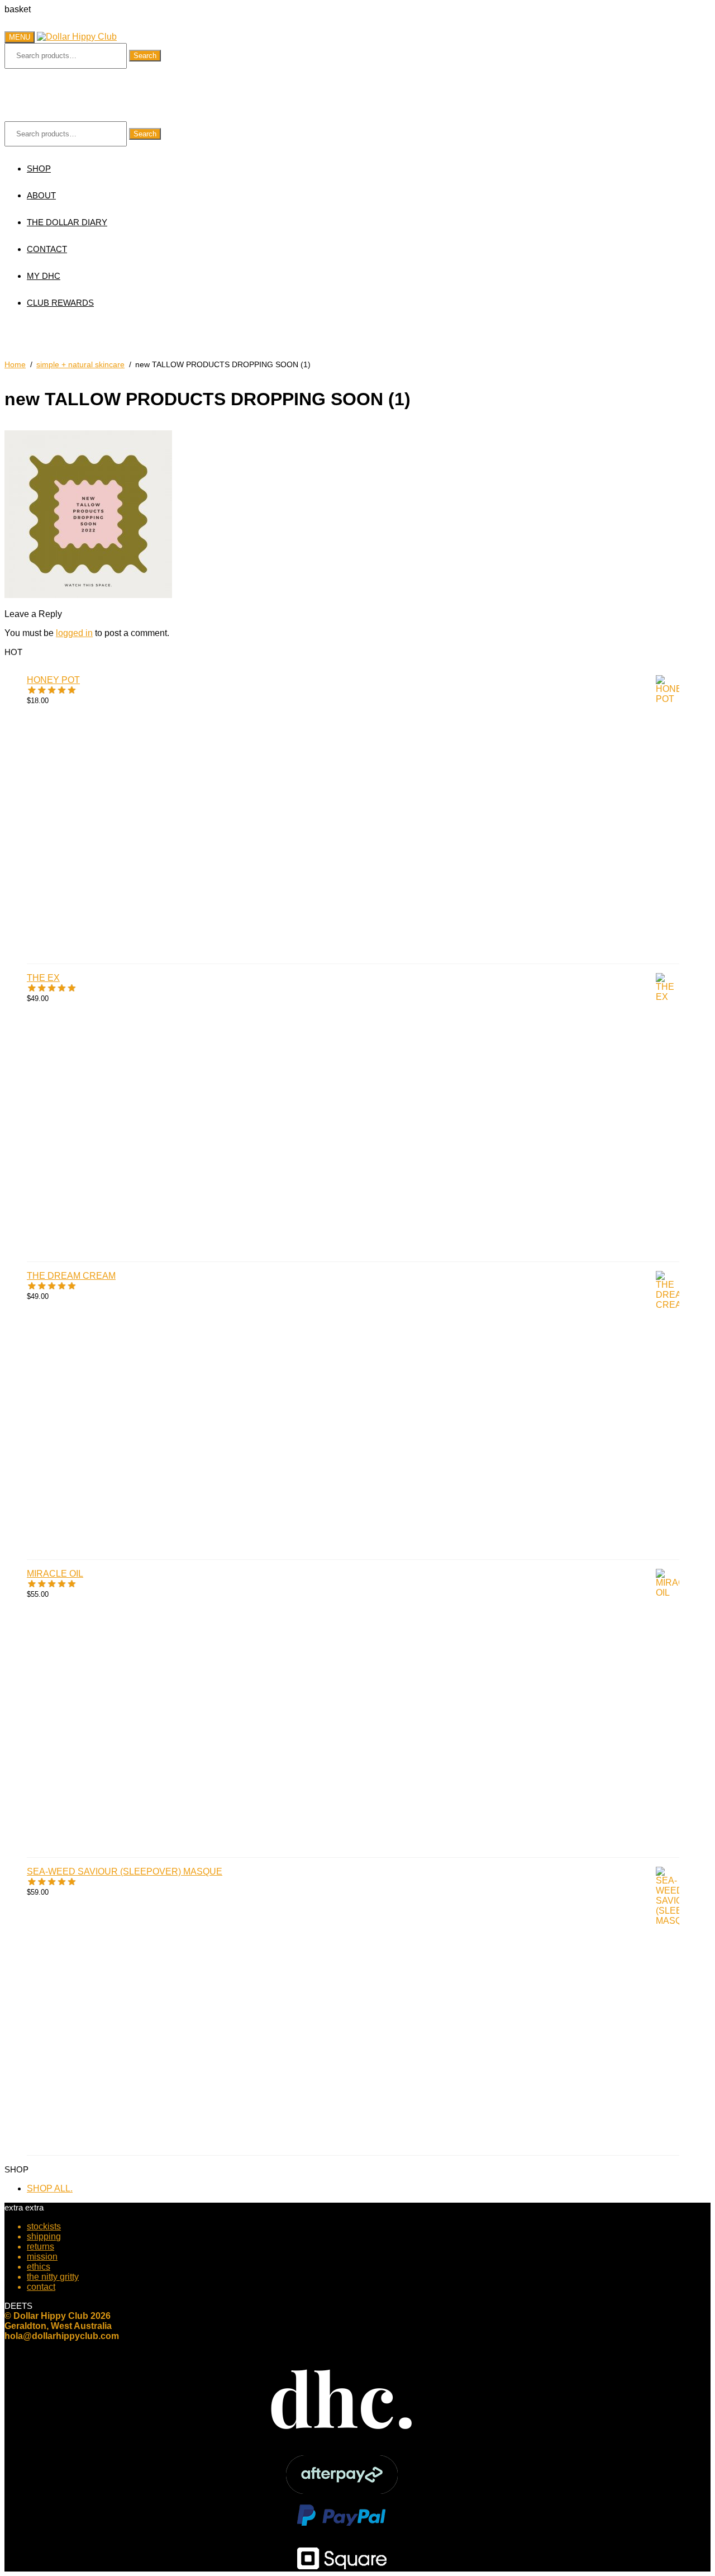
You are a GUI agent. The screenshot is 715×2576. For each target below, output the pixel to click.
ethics (39, 2267)
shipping (44, 2236)
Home (15, 364)
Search (145, 56)
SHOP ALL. (50, 2188)
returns (40, 2247)
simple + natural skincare (80, 364)
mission (42, 2257)
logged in (74, 633)
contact (41, 2287)
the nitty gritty (53, 2277)
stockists (44, 2226)
